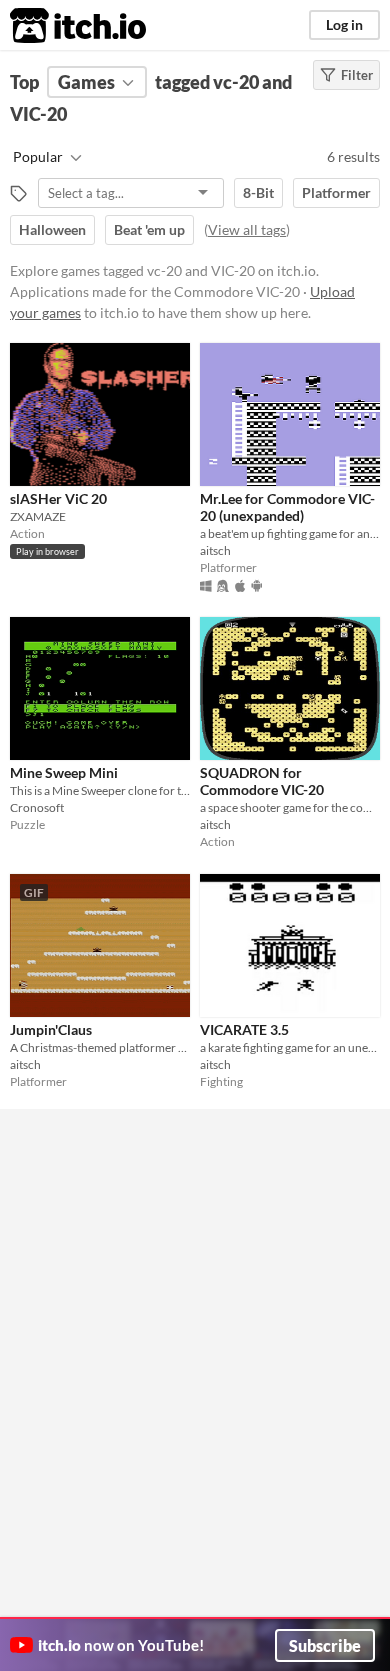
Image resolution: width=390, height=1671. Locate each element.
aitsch (215, 550)
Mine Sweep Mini (64, 772)
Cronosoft (37, 807)
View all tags (247, 229)
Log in (344, 24)
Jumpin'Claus (51, 1029)
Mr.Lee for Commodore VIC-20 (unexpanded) (287, 507)
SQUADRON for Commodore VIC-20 (262, 781)
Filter (357, 75)
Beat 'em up (149, 229)
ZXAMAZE (38, 516)
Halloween (52, 229)
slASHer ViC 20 (58, 498)
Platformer (336, 192)
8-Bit (258, 192)
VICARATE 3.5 (244, 1029)
